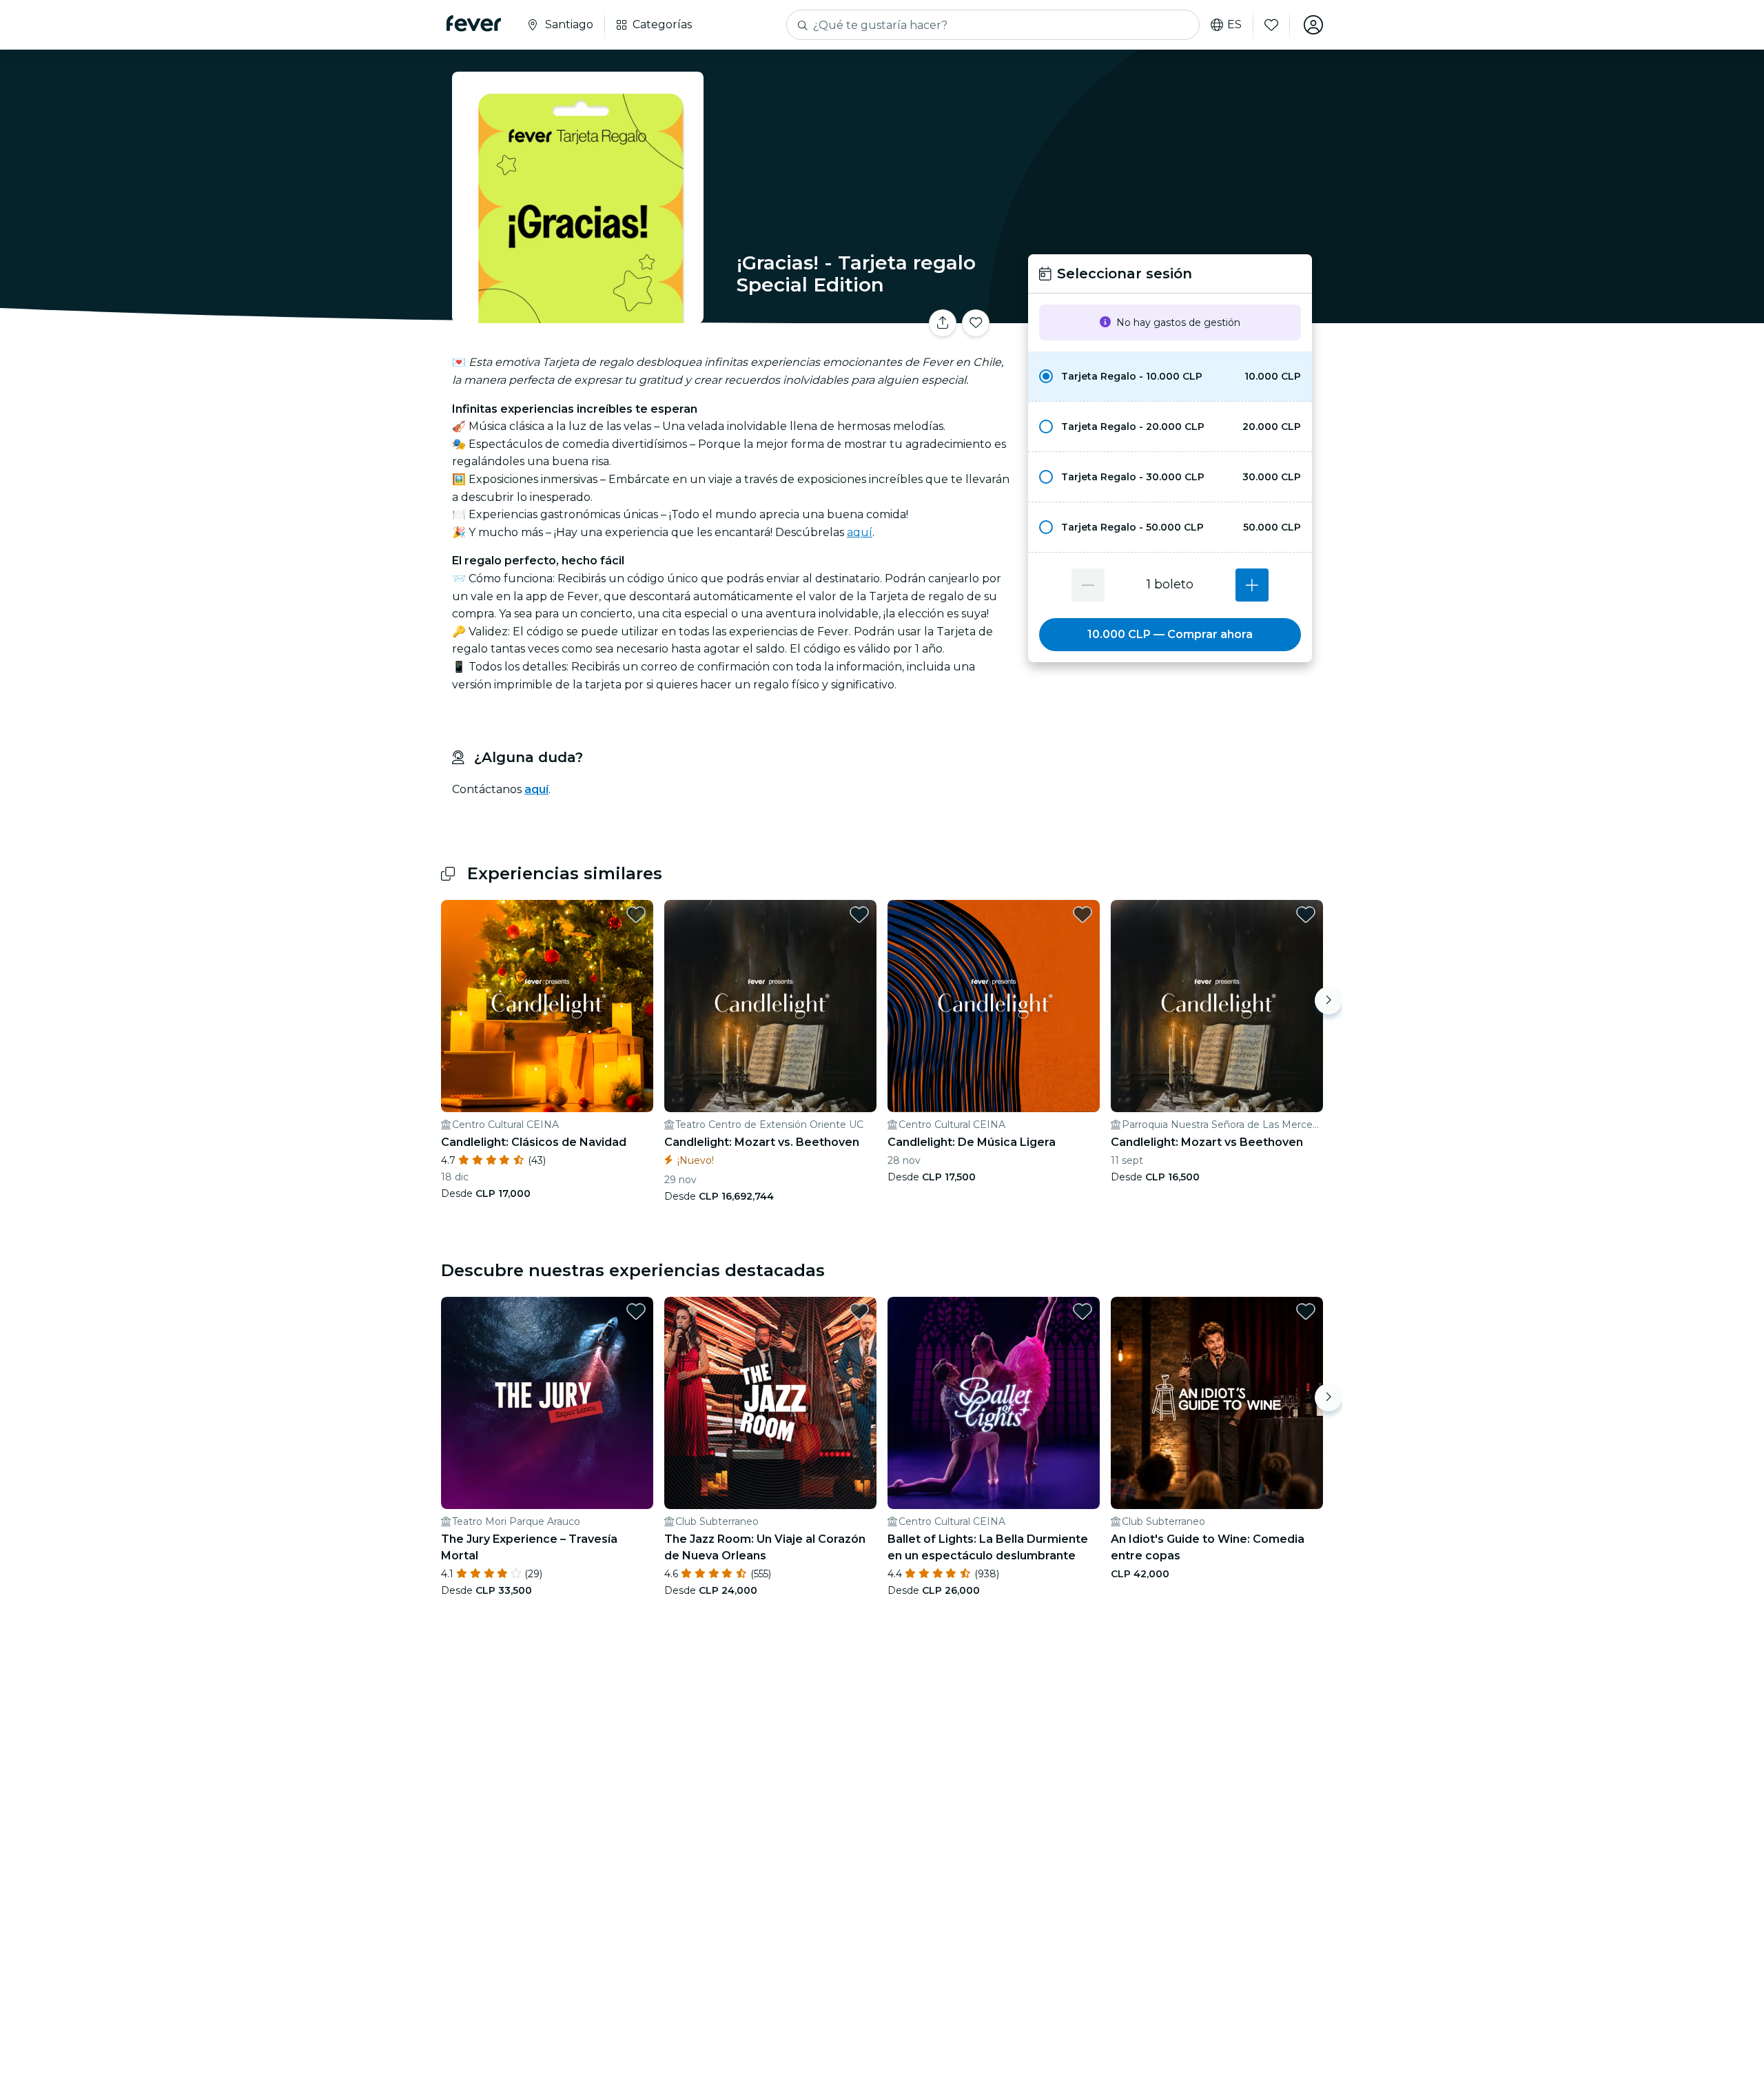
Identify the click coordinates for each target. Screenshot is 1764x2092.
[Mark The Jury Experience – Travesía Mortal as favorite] (636, 1311)
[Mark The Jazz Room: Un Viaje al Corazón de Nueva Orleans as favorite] (859, 1311)
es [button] (1234, 25)
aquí (860, 532)
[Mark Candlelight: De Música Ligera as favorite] (1083, 914)
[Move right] (1329, 1001)
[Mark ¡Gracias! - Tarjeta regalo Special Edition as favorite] (976, 323)
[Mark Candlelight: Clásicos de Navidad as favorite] (636, 914)
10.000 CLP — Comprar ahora (1170, 634)
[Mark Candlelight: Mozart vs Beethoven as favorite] (1306, 914)
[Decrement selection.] (1088, 585)
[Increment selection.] (1252, 585)
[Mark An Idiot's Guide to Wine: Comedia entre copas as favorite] (1306, 1311)
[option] (1170, 376)
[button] (1170, 376)
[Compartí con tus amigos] (943, 323)
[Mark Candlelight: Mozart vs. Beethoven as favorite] (859, 914)
